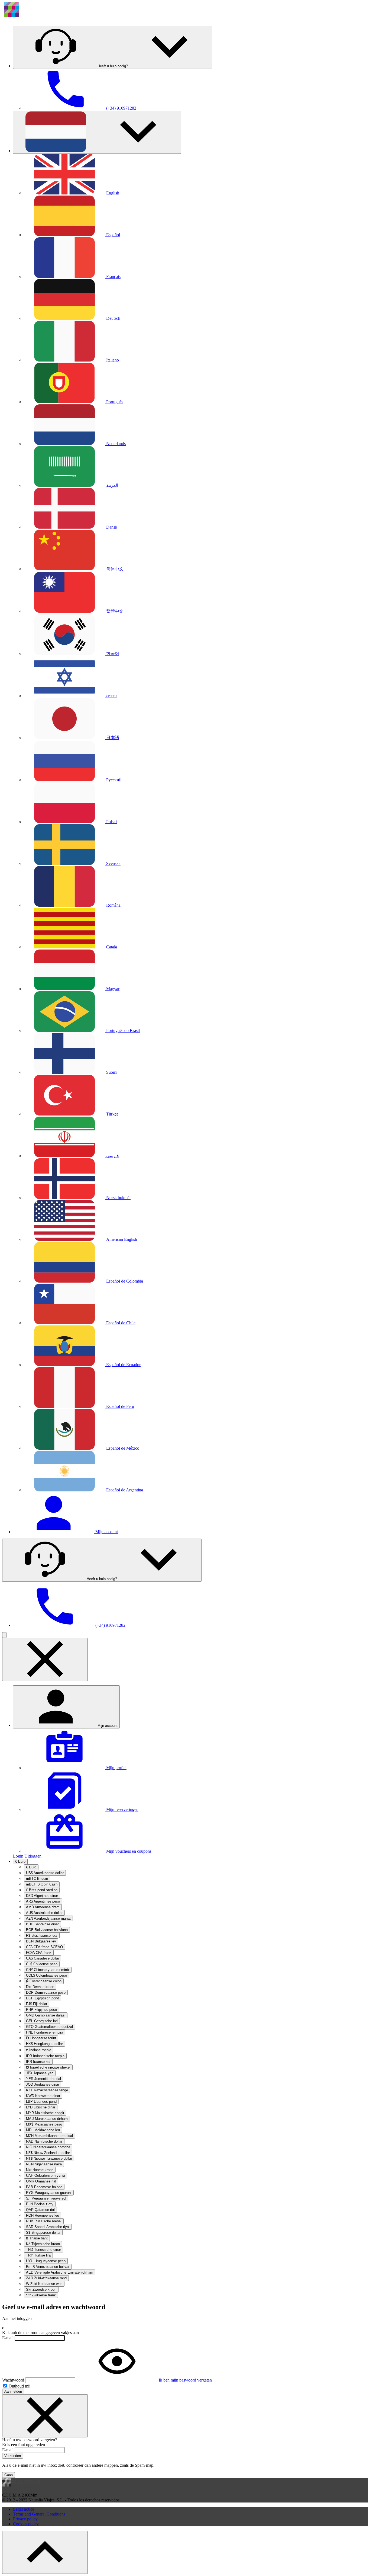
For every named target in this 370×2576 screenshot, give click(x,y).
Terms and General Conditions (39, 2514)
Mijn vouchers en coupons (128, 1851)
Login (18, 1856)
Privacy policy (25, 2519)
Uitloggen (33, 1856)
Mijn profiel (116, 1768)
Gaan (9, 2475)
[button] (113, 47)
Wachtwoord (13, 2380)
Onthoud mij (19, 2386)
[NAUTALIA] (40, 19)
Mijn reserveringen (122, 1809)
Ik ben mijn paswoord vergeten (185, 2380)
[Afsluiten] (45, 2416)
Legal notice (24, 2509)
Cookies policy (26, 2524)
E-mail (8, 2338)
